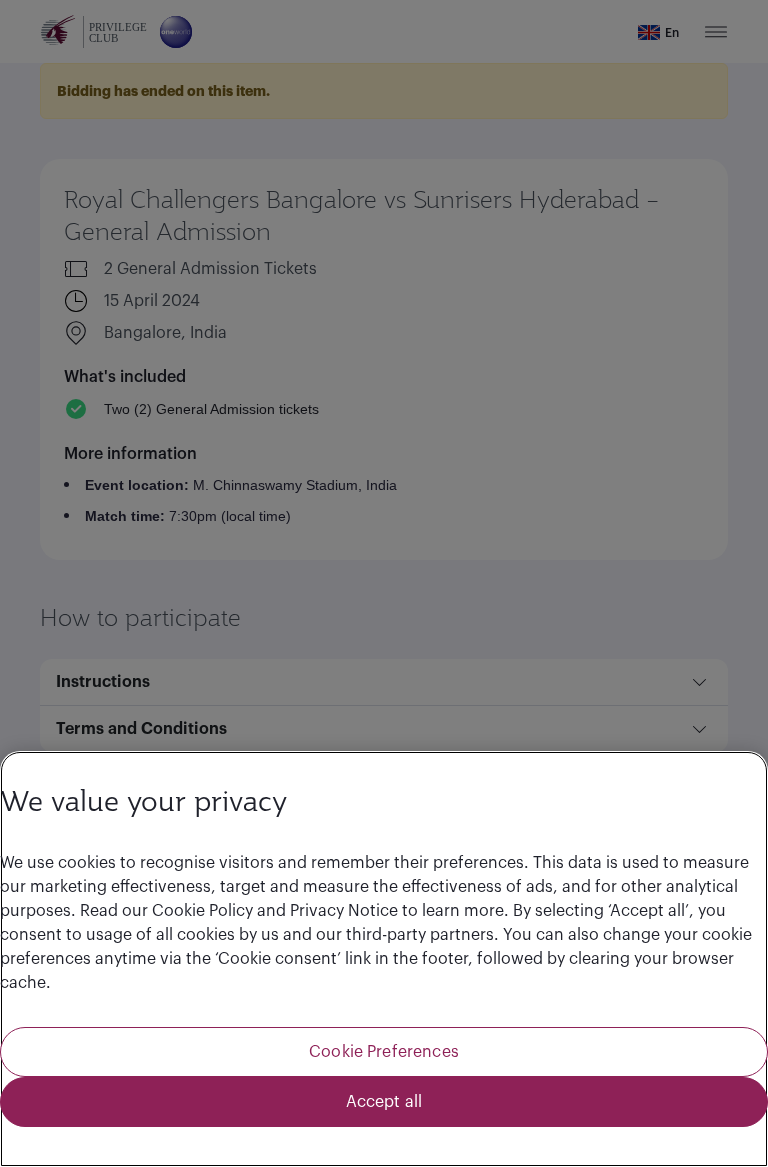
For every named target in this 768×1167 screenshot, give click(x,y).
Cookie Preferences (384, 1052)
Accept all (384, 1102)
